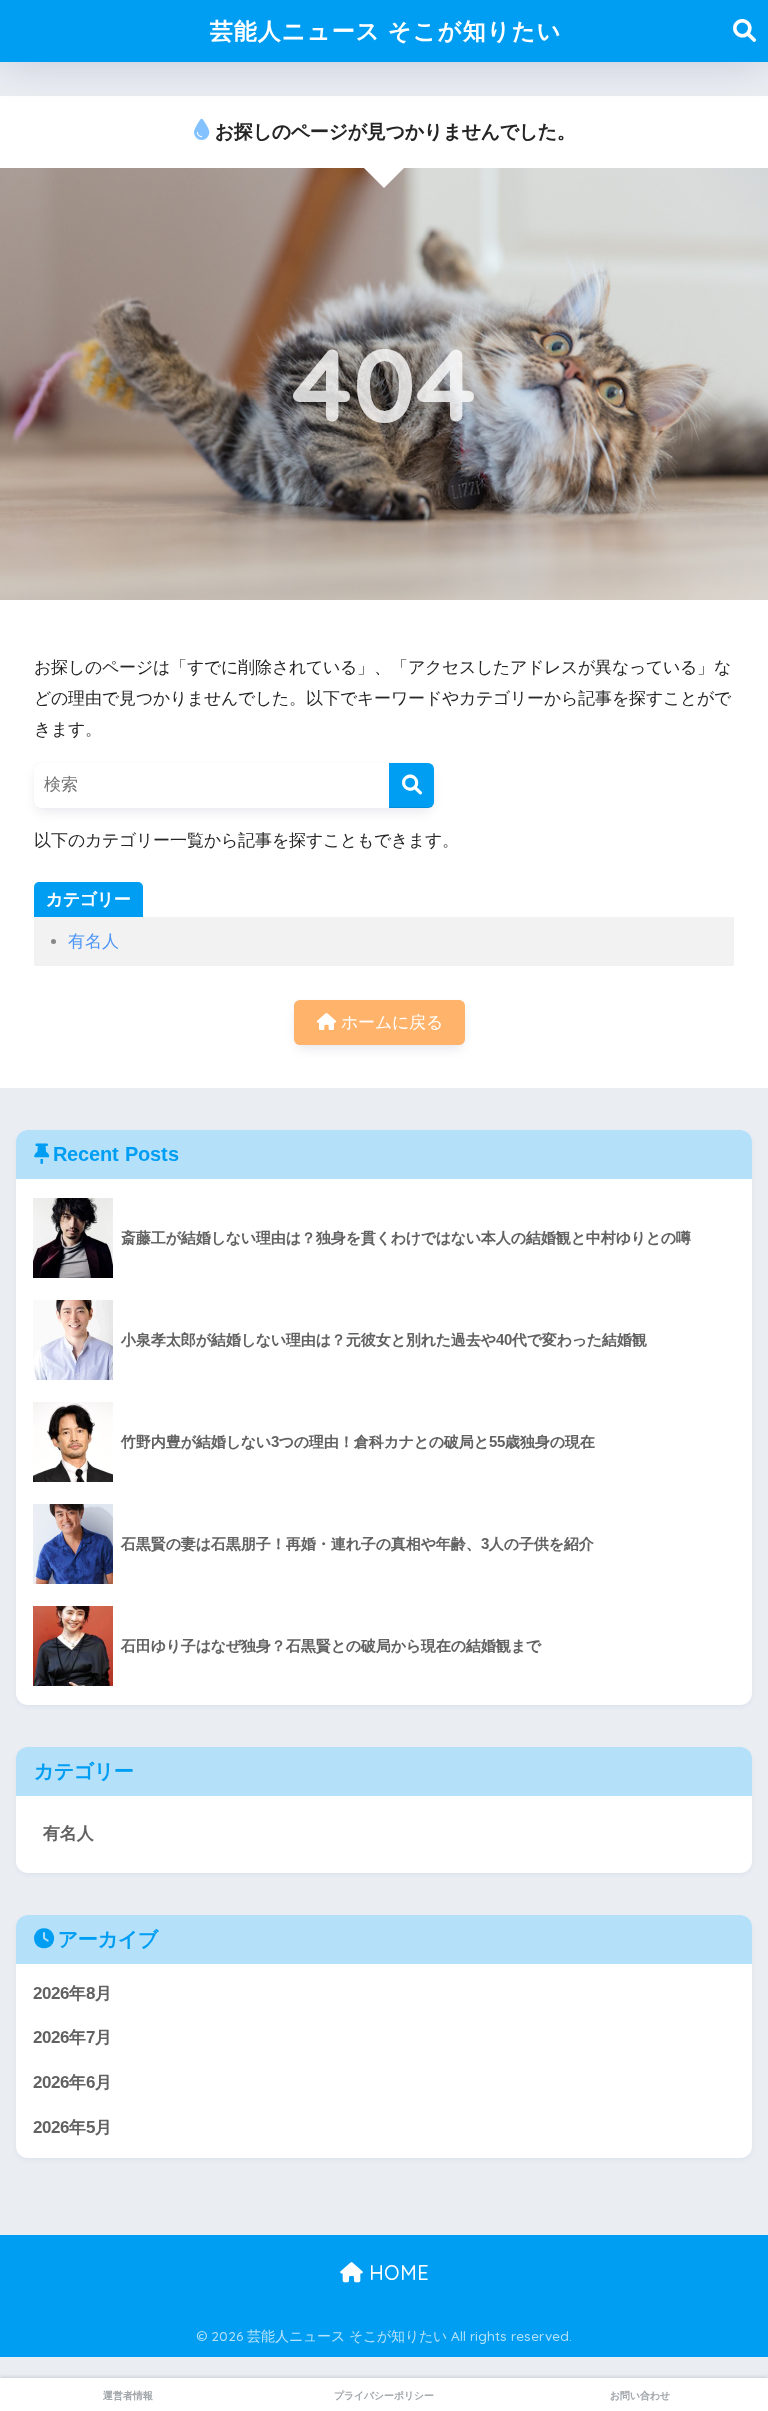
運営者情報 (128, 2395)
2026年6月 (72, 2082)
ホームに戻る (389, 1022)
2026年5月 (72, 2127)
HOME (396, 2272)
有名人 (93, 941)
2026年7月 (72, 2037)
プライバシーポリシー (384, 2395)
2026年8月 (72, 1993)
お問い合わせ (640, 2395)
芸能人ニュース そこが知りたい (386, 30)
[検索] (411, 785)
